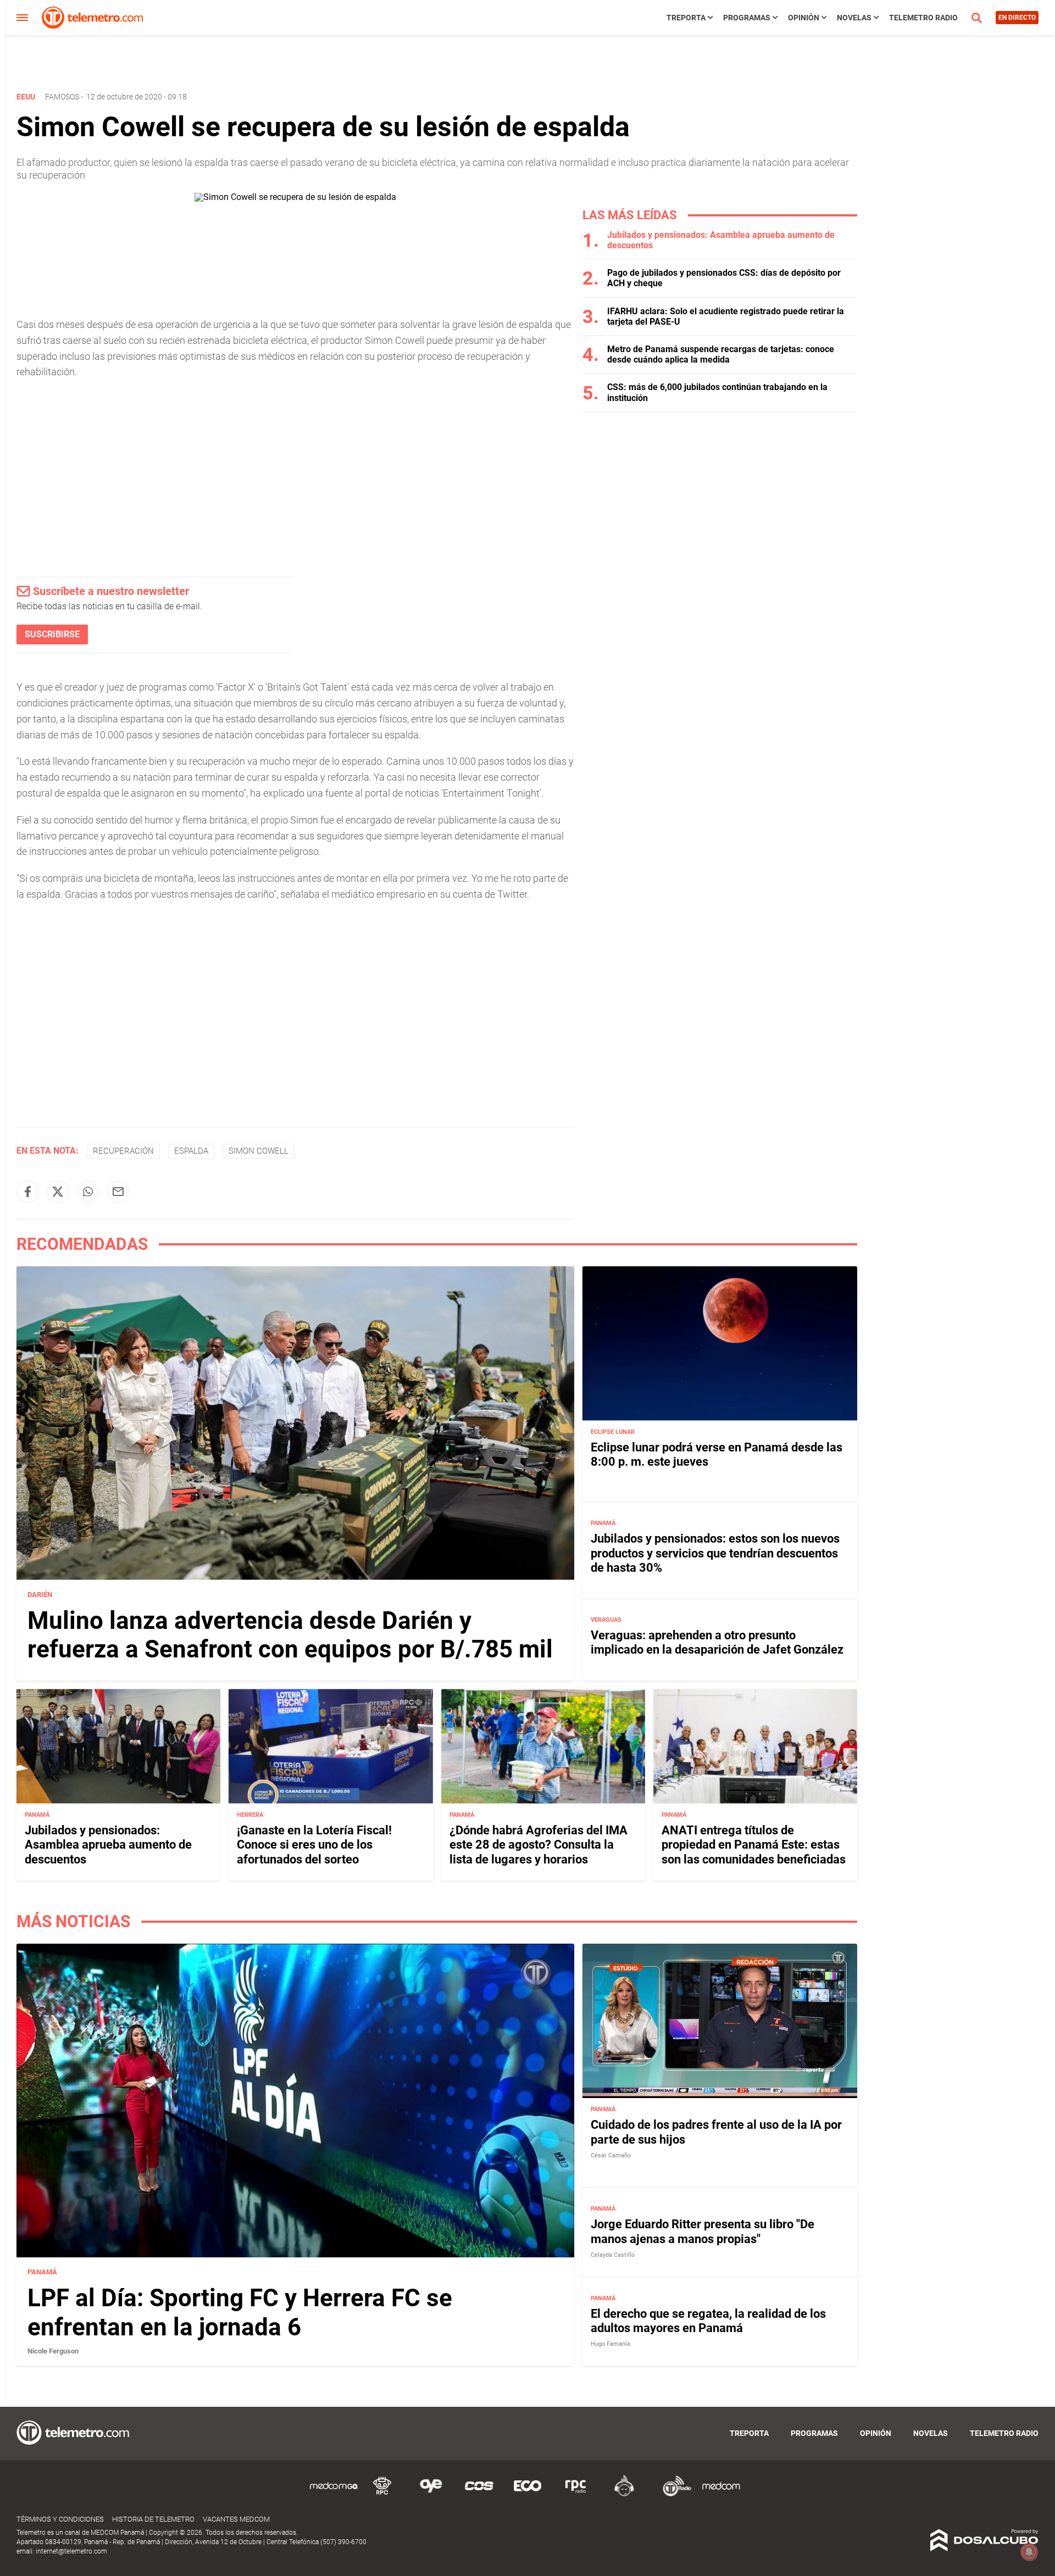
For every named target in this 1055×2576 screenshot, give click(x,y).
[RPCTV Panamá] (382, 2494)
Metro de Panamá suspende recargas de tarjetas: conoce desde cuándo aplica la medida (721, 354)
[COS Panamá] (479, 2494)
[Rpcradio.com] (576, 2494)
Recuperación (123, 1151)
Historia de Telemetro (153, 2519)
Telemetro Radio (923, 18)
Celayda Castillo (613, 2255)
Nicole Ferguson (53, 2351)
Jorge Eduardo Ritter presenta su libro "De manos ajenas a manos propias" (703, 2231)
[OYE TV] (431, 2494)
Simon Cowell (259, 1151)
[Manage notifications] (1029, 2552)
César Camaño (611, 2155)
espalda (191, 1151)
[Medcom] (721, 2494)
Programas (747, 18)
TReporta (686, 18)
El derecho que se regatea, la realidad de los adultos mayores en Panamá (708, 2321)
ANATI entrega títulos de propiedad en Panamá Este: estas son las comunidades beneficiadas (754, 1845)
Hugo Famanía (610, 2344)
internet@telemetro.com (71, 2551)
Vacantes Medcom (236, 2519)
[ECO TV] (527, 2494)
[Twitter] (58, 1192)
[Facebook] (27, 1192)
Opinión (804, 18)
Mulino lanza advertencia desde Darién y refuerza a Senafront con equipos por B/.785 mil (290, 1635)
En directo (1017, 18)
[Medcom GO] (334, 2494)
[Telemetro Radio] (673, 2494)
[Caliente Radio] (624, 2494)
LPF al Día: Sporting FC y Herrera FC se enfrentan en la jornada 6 (240, 2313)
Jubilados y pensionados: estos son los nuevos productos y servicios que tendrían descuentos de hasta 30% (715, 1554)
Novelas (854, 18)
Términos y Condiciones (60, 2519)
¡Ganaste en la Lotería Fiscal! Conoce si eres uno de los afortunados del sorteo (314, 1845)
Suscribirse (52, 634)
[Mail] (118, 1192)
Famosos (62, 97)
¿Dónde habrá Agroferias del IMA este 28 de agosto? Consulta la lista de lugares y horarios (538, 1845)
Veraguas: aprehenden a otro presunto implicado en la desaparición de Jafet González (717, 1642)
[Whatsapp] (88, 1192)
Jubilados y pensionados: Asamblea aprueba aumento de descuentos (108, 1845)
